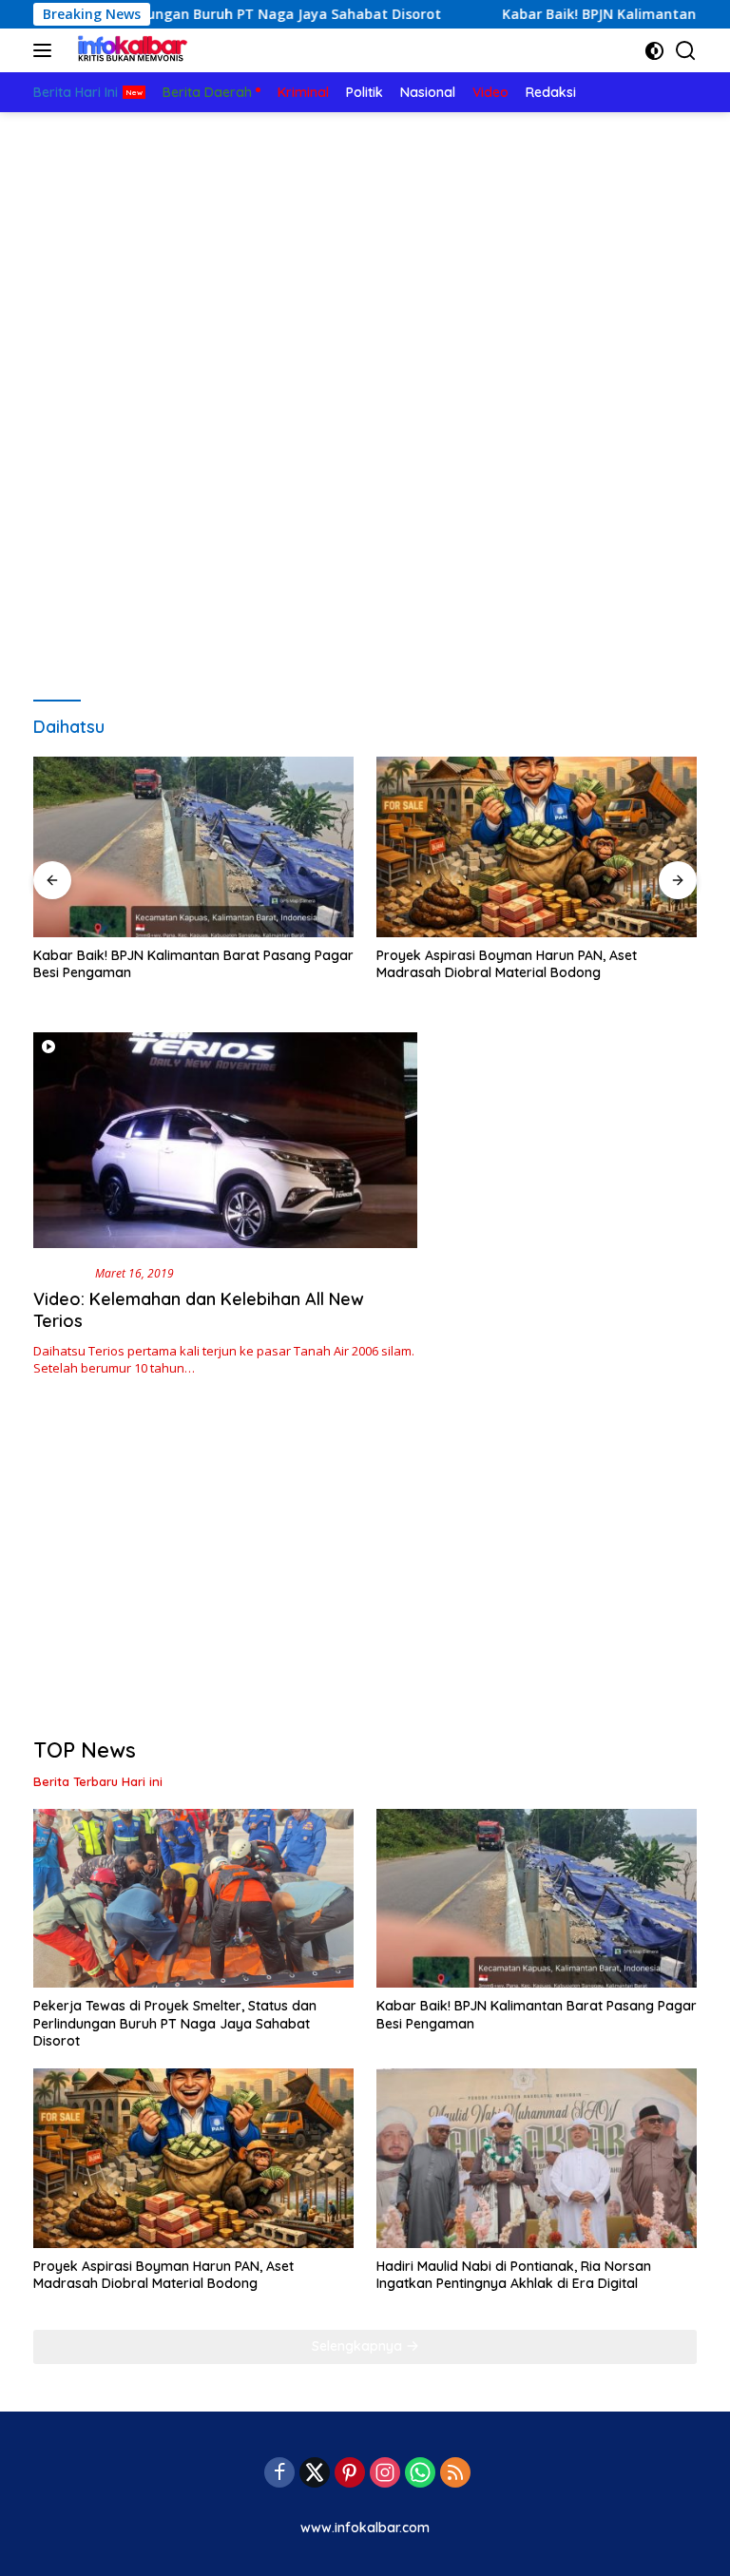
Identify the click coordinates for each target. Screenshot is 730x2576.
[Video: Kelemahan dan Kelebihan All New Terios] (225, 1140)
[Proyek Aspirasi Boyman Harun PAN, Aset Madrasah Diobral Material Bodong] (537, 847)
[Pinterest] (350, 2474)
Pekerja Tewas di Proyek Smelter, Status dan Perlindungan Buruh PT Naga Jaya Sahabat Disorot (175, 2023)
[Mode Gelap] (654, 51)
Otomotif (60, 1273)
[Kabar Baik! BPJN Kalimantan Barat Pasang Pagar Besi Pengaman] (193, 847)
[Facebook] (279, 2474)
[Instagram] (385, 2474)
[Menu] (46, 50)
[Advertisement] (365, 255)
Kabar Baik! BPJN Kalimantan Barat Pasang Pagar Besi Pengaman (193, 964)
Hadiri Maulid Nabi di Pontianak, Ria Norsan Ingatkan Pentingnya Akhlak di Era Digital (514, 2275)
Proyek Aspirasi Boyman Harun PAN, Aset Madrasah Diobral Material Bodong (507, 964)
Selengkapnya (359, 2346)
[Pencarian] (686, 51)
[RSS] (455, 2474)
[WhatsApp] (420, 2474)
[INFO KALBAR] (128, 50)
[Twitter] (315, 2474)
